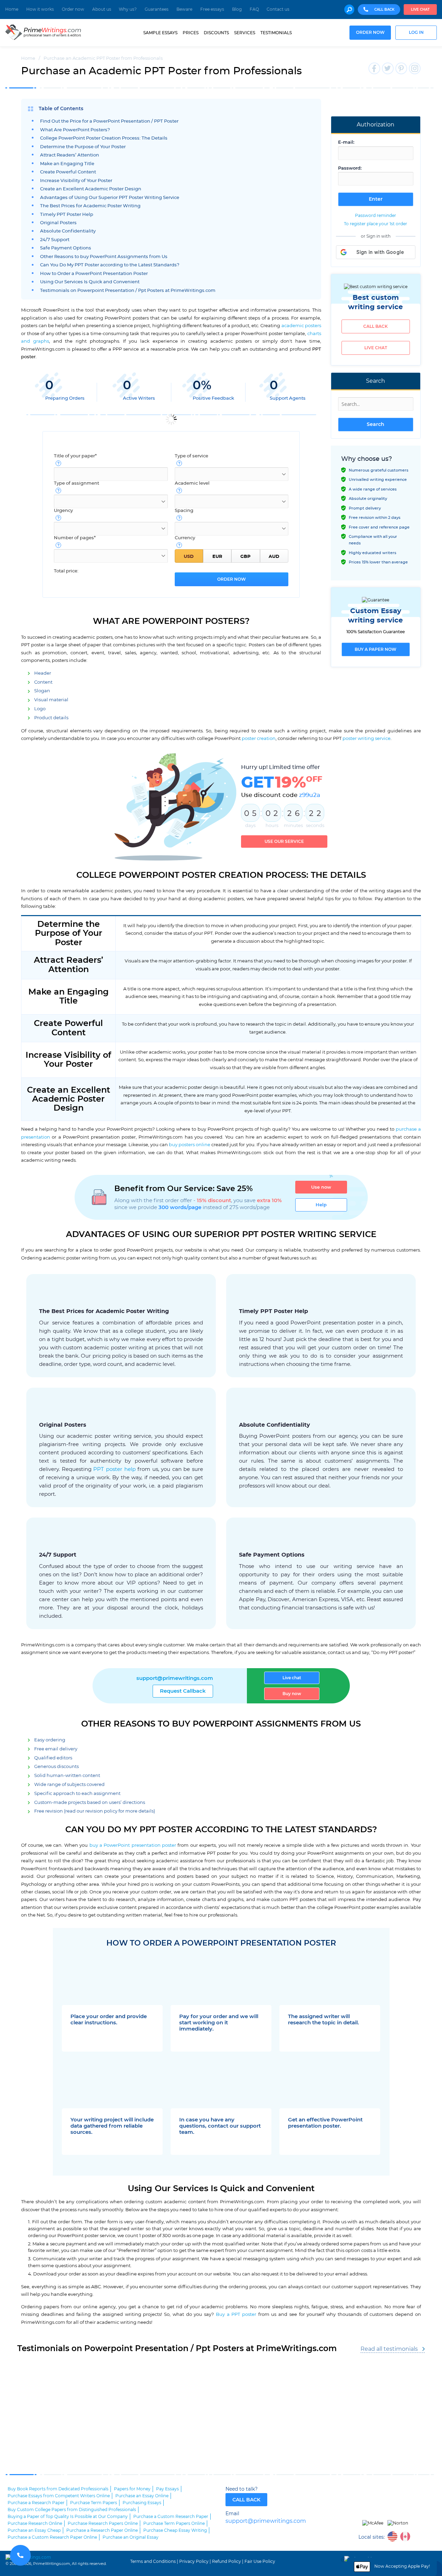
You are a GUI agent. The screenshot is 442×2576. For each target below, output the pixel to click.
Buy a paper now (376, 649)
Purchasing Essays (142, 2503)
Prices (191, 33)
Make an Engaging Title (67, 164)
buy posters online (190, 1145)
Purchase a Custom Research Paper (171, 2517)
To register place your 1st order (376, 224)
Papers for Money (132, 2489)
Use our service (284, 842)
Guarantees (157, 9)
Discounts (216, 33)
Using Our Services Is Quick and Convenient (90, 282)
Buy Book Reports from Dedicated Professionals (58, 2489)
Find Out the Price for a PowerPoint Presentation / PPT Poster (109, 121)
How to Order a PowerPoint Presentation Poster (94, 274)
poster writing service (367, 739)
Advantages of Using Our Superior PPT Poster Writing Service (110, 198)
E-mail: (346, 142)
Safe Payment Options (66, 248)
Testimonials (276, 33)
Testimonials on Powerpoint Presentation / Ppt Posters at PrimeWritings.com (128, 291)
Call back (376, 326)
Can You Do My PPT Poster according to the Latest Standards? (110, 265)
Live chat (420, 10)
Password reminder (376, 216)
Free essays (212, 9)
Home (12, 9)
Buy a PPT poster (236, 2314)
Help (321, 1205)
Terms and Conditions (153, 2561)
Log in (416, 33)
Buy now (292, 1694)
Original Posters (58, 223)
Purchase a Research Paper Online (102, 2530)
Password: (350, 168)
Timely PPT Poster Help (67, 215)
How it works (40, 9)
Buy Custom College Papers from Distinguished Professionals (72, 2510)
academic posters (301, 326)
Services (245, 33)
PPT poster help (114, 1469)
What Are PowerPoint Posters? (75, 130)
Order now (73, 9)
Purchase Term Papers (94, 2503)
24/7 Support (55, 240)
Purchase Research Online (35, 2523)
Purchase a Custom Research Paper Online (52, 2537)
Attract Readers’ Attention (70, 155)
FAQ (254, 9)
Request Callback (183, 1691)
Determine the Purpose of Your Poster (83, 147)
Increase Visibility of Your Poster (76, 181)
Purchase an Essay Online (142, 2496)
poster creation (259, 739)
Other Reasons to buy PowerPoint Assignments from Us (104, 257)
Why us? (128, 9)
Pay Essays (167, 2489)
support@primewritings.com (175, 1678)
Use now (321, 1187)
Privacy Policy (194, 2561)
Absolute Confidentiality (68, 231)
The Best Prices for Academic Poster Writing (90, 206)
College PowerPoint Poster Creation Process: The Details (104, 138)
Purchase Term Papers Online (174, 2523)
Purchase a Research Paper (36, 2503)
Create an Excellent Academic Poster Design (91, 189)
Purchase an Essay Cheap (34, 2530)
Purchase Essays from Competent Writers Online (59, 2496)
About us (102, 9)
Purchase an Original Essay (131, 2537)
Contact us (278, 9)
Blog (237, 9)
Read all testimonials (389, 2349)
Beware (184, 9)
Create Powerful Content (68, 172)
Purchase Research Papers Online (103, 2523)
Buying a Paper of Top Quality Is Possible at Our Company (68, 2517)
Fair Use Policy (260, 2561)
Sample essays (160, 33)
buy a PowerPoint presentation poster (133, 1845)
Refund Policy (227, 2561)
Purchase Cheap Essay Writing (175, 2530)
